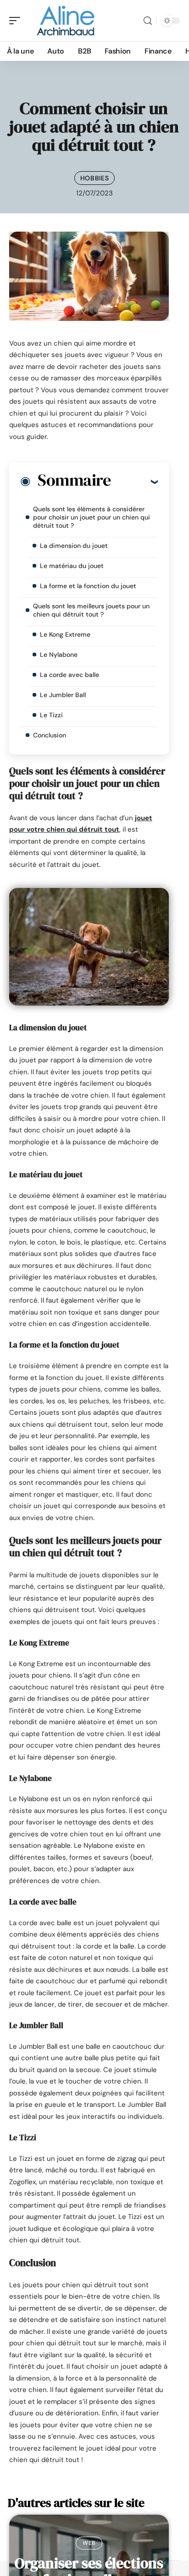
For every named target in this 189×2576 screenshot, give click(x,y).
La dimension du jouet (74, 546)
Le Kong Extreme (65, 634)
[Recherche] (148, 21)
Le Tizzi (51, 715)
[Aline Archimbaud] (66, 21)
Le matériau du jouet (72, 566)
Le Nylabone (59, 655)
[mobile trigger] (17, 21)
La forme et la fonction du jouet (88, 586)
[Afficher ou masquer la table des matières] (134, 482)
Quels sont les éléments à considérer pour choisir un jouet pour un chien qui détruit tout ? (92, 517)
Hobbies (95, 178)
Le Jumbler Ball (63, 695)
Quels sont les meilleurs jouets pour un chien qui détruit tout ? (91, 610)
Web (89, 2543)
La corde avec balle (69, 675)
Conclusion (50, 735)
